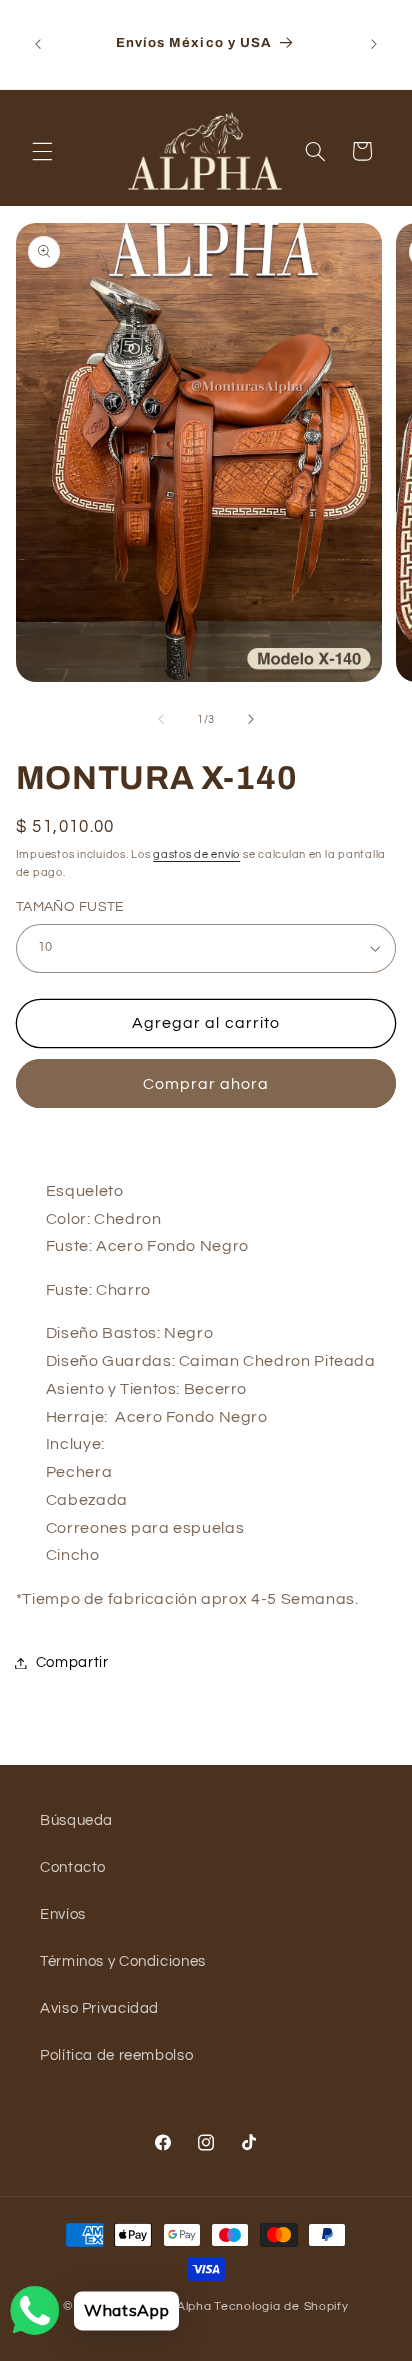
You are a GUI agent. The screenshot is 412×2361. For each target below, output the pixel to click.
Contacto (73, 1867)
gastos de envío (196, 854)
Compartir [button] (72, 1662)
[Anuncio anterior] (38, 44)
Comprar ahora (206, 1084)
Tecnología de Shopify (281, 2306)
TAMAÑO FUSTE (70, 907)
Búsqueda (76, 1820)
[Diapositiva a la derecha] (251, 719)
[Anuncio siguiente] (374, 44)
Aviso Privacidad (99, 2008)
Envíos (63, 1914)
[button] (42, 151)
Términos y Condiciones (123, 1961)
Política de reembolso (116, 2055)
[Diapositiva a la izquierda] (161, 719)
